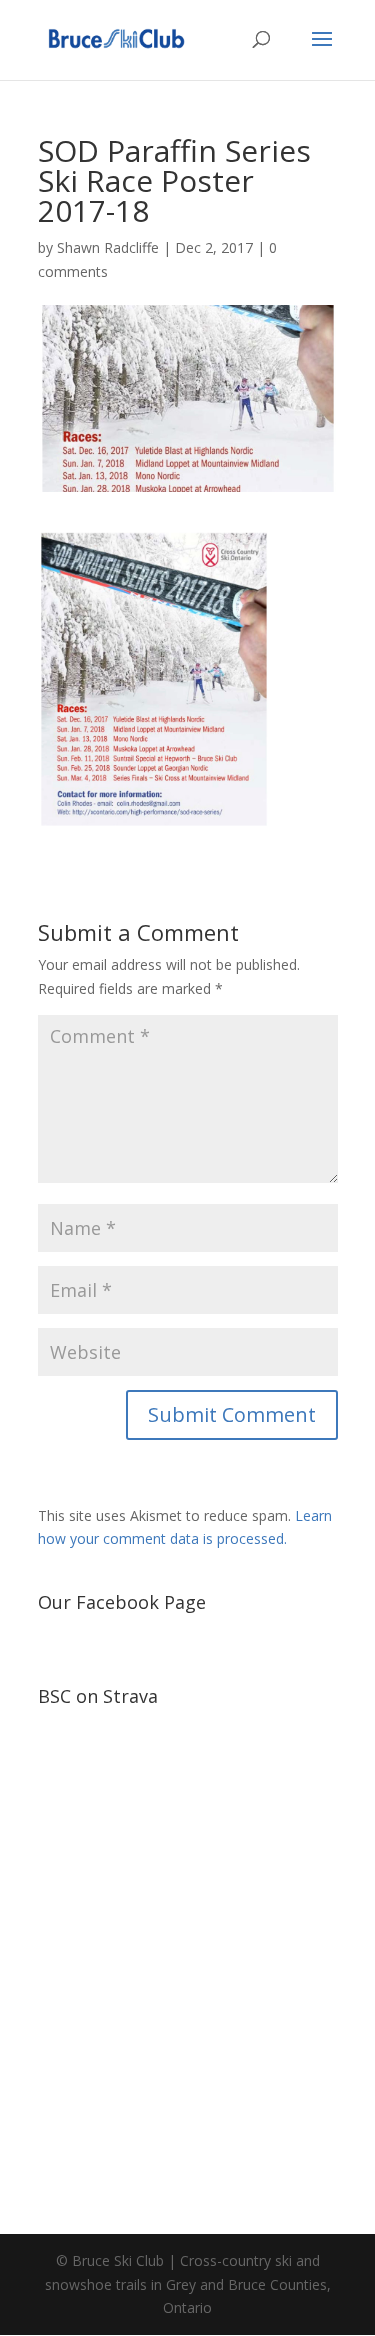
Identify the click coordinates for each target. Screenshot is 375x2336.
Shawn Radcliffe (108, 247)
